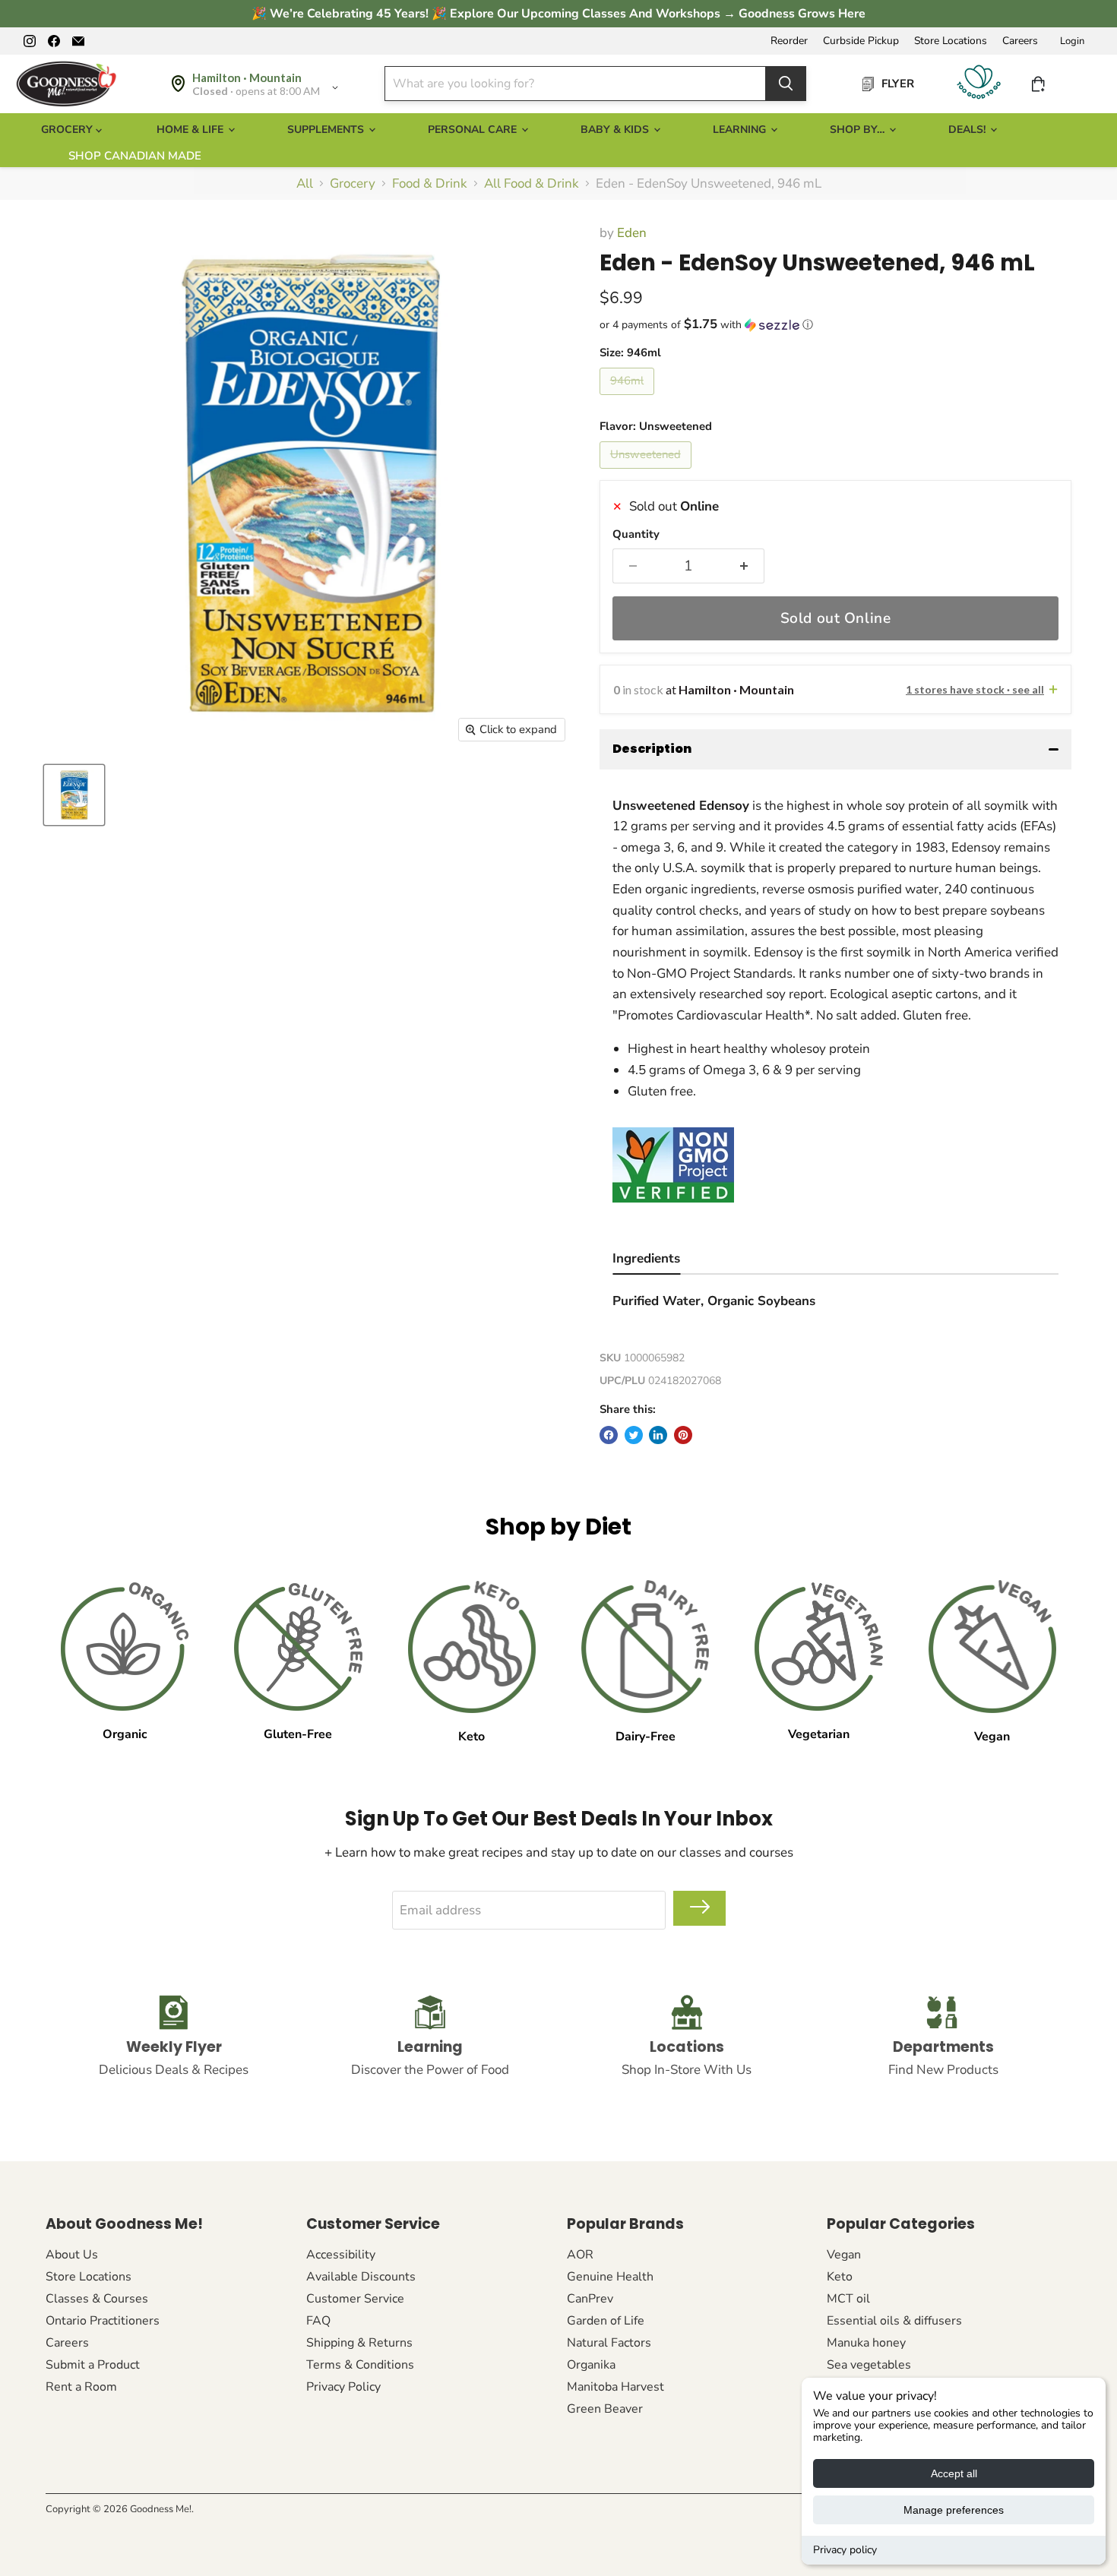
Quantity (636, 534)
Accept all (954, 2473)
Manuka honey (866, 2343)
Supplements (327, 130)
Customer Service (355, 2299)
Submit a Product (93, 2365)
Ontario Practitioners (103, 2321)
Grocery (353, 184)
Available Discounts (361, 2277)
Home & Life (191, 130)
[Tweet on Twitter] (634, 1435)
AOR (580, 2255)
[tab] (646, 1261)
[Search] (786, 84)
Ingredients (646, 1258)
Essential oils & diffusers (894, 2321)
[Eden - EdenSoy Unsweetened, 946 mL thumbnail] (74, 795)
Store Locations (951, 41)
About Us (72, 2255)
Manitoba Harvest (615, 2387)
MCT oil (848, 2299)
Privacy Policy (343, 2387)
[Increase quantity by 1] (744, 566)
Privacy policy (845, 2550)
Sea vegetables (869, 2365)
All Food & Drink (532, 184)
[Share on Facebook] (609, 1435)
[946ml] (629, 398)
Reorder (789, 41)
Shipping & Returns (359, 2343)
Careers (1020, 41)
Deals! (968, 130)
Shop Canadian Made (135, 156)
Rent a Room (81, 2387)
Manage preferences (954, 2510)
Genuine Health (610, 2277)
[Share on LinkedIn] (658, 1435)
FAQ (318, 2321)
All (305, 184)
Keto (840, 2277)
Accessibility (341, 2255)
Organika (591, 2365)
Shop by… (859, 130)
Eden (632, 233)
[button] (835, 325)
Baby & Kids (616, 130)
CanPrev (590, 2299)
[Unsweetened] (647, 472)
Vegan (844, 2255)
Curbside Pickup (861, 41)
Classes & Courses (97, 2299)
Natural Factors (609, 2343)
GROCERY (68, 130)
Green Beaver (605, 2409)
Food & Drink (430, 184)
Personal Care (474, 130)
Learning (741, 130)
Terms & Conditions (360, 2365)
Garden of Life (606, 2321)
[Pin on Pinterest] (683, 1435)
